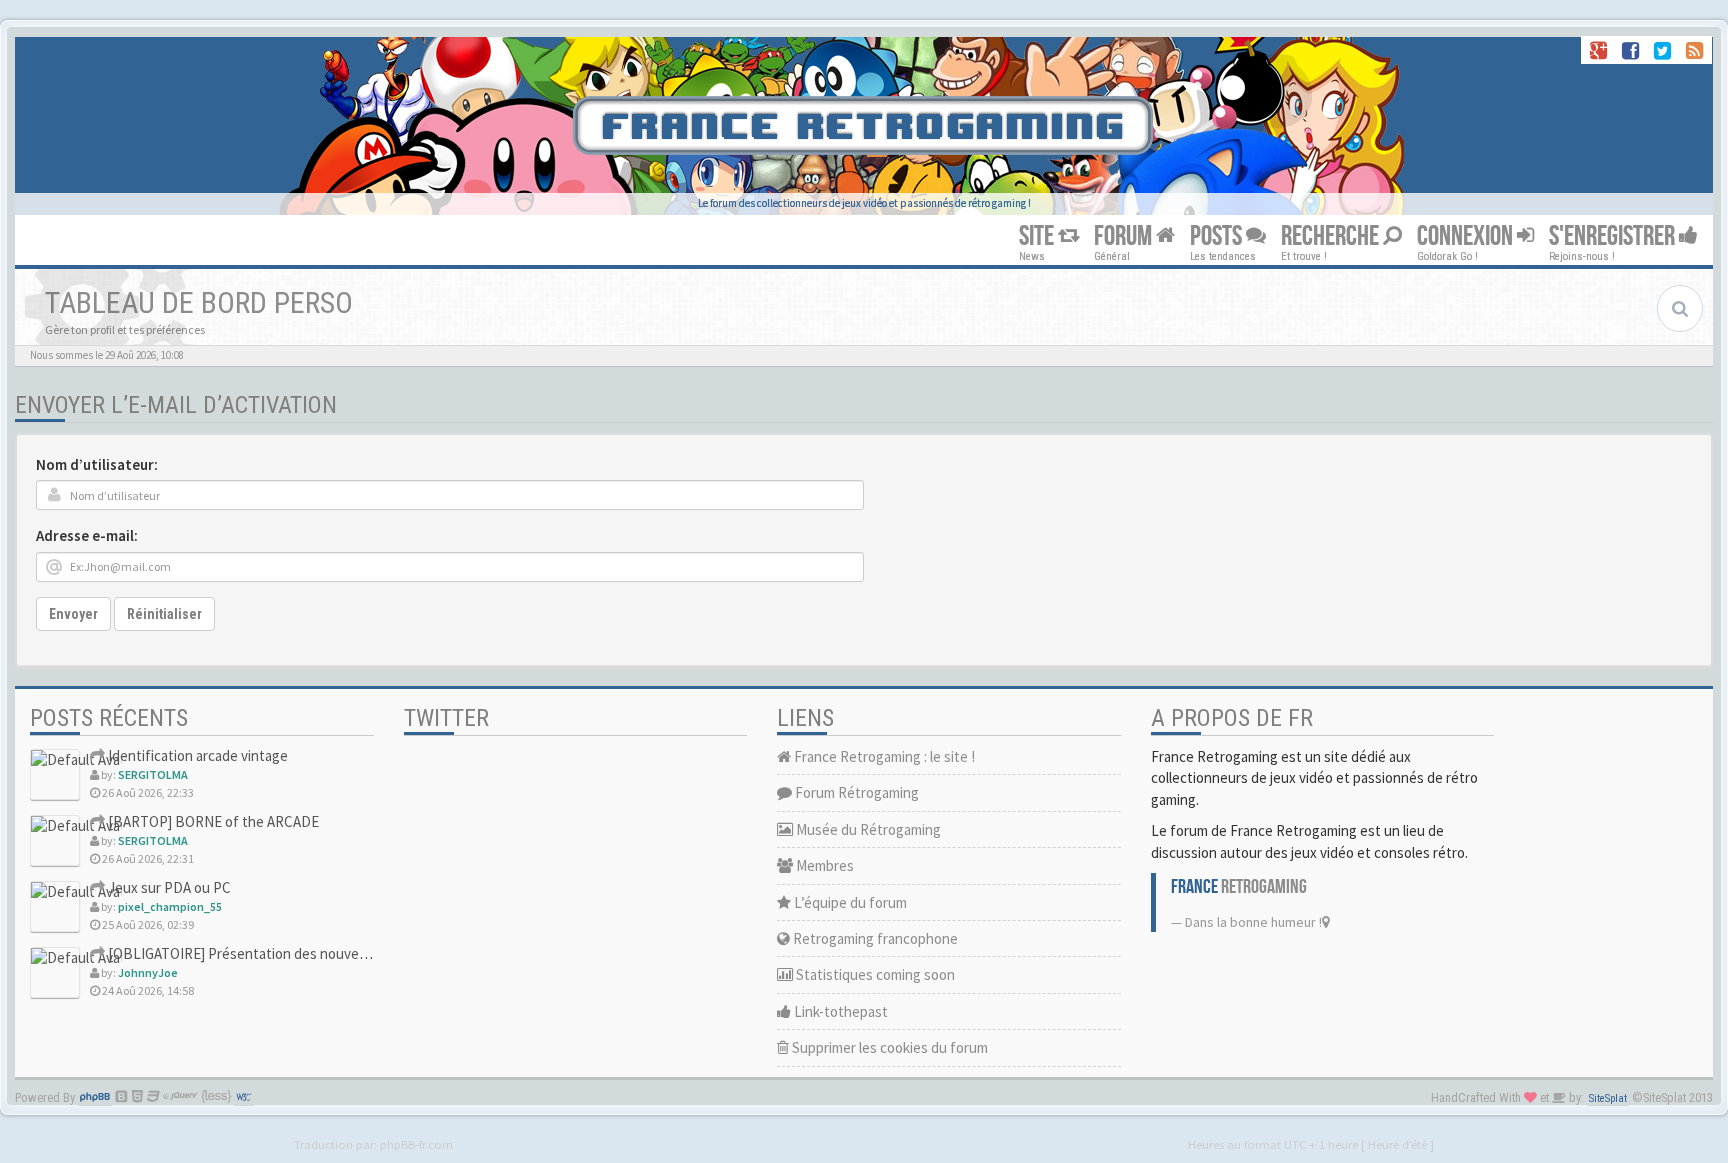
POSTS (1218, 236)
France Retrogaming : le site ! (883, 756)
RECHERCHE (1332, 236)
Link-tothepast (839, 1011)
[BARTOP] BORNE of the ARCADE (212, 821)
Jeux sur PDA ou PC (168, 887)
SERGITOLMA (153, 774)
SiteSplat (1608, 1098)
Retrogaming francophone (874, 938)
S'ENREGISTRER (1614, 236)
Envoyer (73, 614)
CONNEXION (1467, 236)
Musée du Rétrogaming (867, 829)
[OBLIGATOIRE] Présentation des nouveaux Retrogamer (282, 953)
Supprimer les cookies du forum (888, 1047)
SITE (1038, 236)
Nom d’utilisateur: (97, 464)
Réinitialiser (164, 614)
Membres (823, 865)
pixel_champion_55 (170, 906)
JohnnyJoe (148, 972)
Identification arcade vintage (196, 755)
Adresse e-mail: (87, 535)
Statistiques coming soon (874, 974)
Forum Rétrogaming (855, 792)
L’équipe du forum (849, 902)
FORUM (1125, 236)
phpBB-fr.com (416, 1144)
